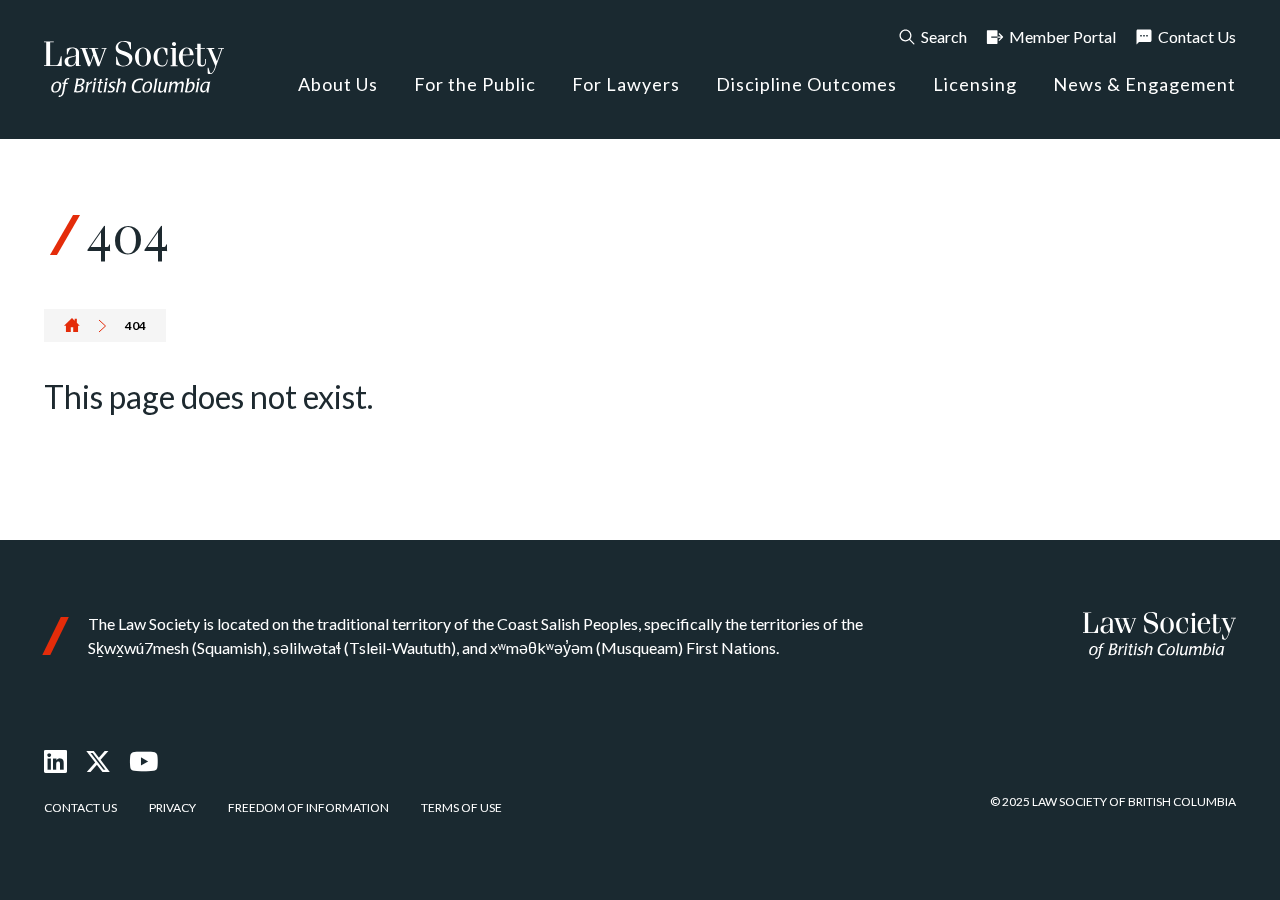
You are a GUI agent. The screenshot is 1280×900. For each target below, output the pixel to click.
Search (944, 36)
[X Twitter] (98, 761)
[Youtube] (143, 761)
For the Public (475, 84)
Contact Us (1197, 36)
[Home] (1159, 635)
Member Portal (1062, 36)
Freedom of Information (308, 807)
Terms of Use (461, 807)
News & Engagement (1144, 84)
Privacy (172, 807)
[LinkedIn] (55, 761)
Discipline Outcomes (806, 84)
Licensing (975, 84)
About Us (338, 84)
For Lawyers (626, 84)
